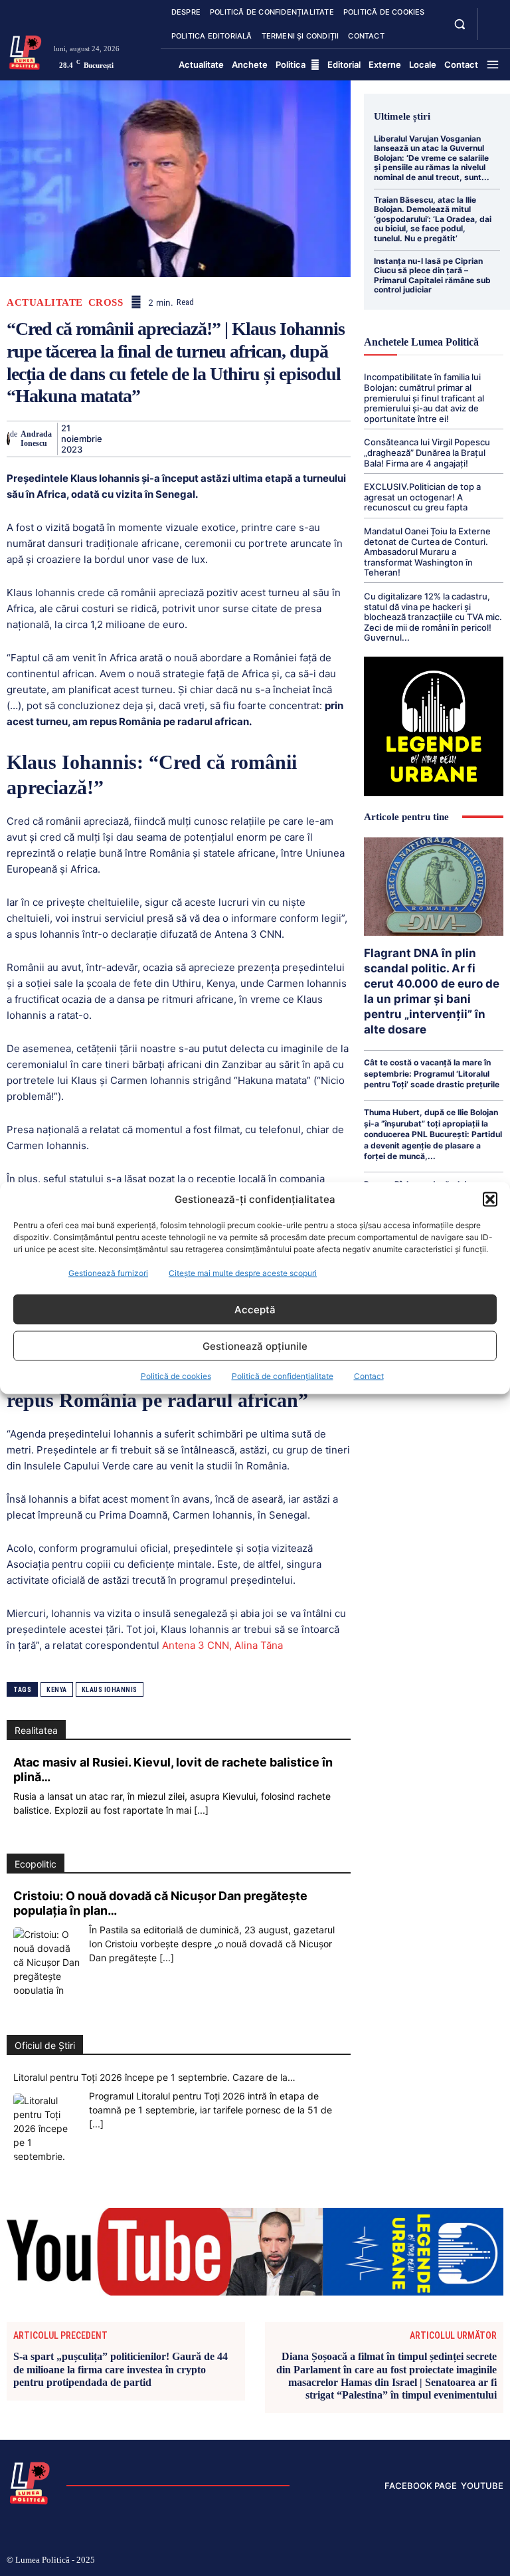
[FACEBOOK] (493, 16)
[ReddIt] (268, 439)
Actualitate (45, 303)
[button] (490, 1199)
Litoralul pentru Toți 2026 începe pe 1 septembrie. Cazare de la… (154, 2077)
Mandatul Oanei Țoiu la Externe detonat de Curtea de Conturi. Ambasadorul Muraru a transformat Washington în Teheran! (427, 552)
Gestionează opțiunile (255, 1345)
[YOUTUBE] (493, 32)
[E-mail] (299, 439)
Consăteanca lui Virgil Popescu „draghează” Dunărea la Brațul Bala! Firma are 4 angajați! (427, 452)
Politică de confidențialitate (283, 1376)
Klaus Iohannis (110, 1690)
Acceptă (255, 1309)
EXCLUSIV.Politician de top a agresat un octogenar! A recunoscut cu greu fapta (422, 497)
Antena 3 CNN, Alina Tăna (221, 1645)
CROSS (106, 303)
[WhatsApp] (207, 439)
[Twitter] (146, 439)
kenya (57, 1690)
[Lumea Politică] (25, 51)
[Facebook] (116, 439)
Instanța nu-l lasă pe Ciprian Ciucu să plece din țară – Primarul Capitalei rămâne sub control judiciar (432, 275)
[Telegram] (329, 439)
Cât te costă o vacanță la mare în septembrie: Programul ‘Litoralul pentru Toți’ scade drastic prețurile (432, 1073)
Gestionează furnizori (108, 1273)
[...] (201, 1810)
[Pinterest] (177, 439)
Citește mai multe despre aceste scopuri (243, 1273)
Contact (369, 1376)
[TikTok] (415, 2561)
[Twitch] (436, 2561)
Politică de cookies (176, 1376)
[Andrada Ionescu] (8, 439)
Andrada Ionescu (36, 439)
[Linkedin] (238, 439)
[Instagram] (393, 2561)
